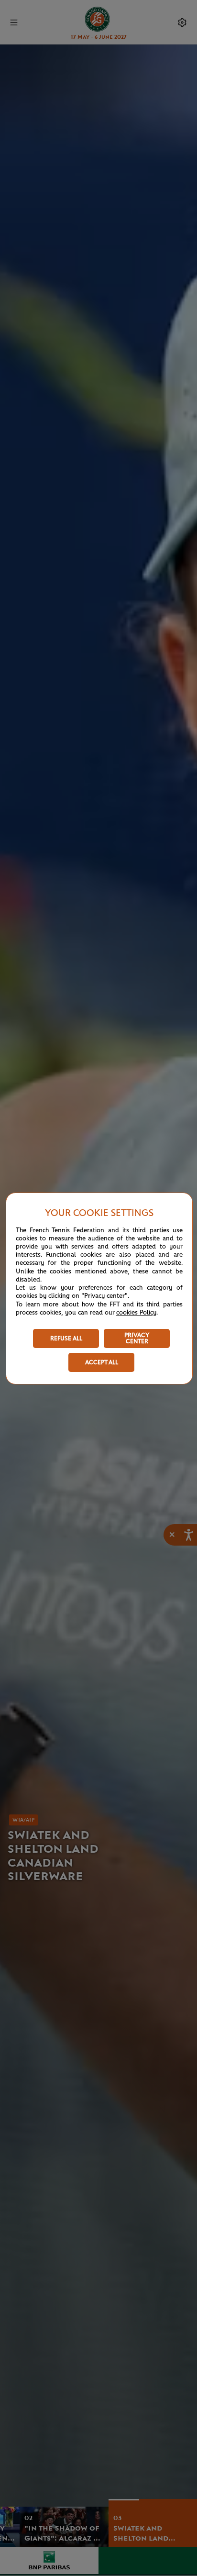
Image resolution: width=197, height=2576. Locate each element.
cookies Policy (136, 1313)
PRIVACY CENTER (137, 1338)
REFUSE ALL (66, 1339)
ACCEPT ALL (102, 1363)
